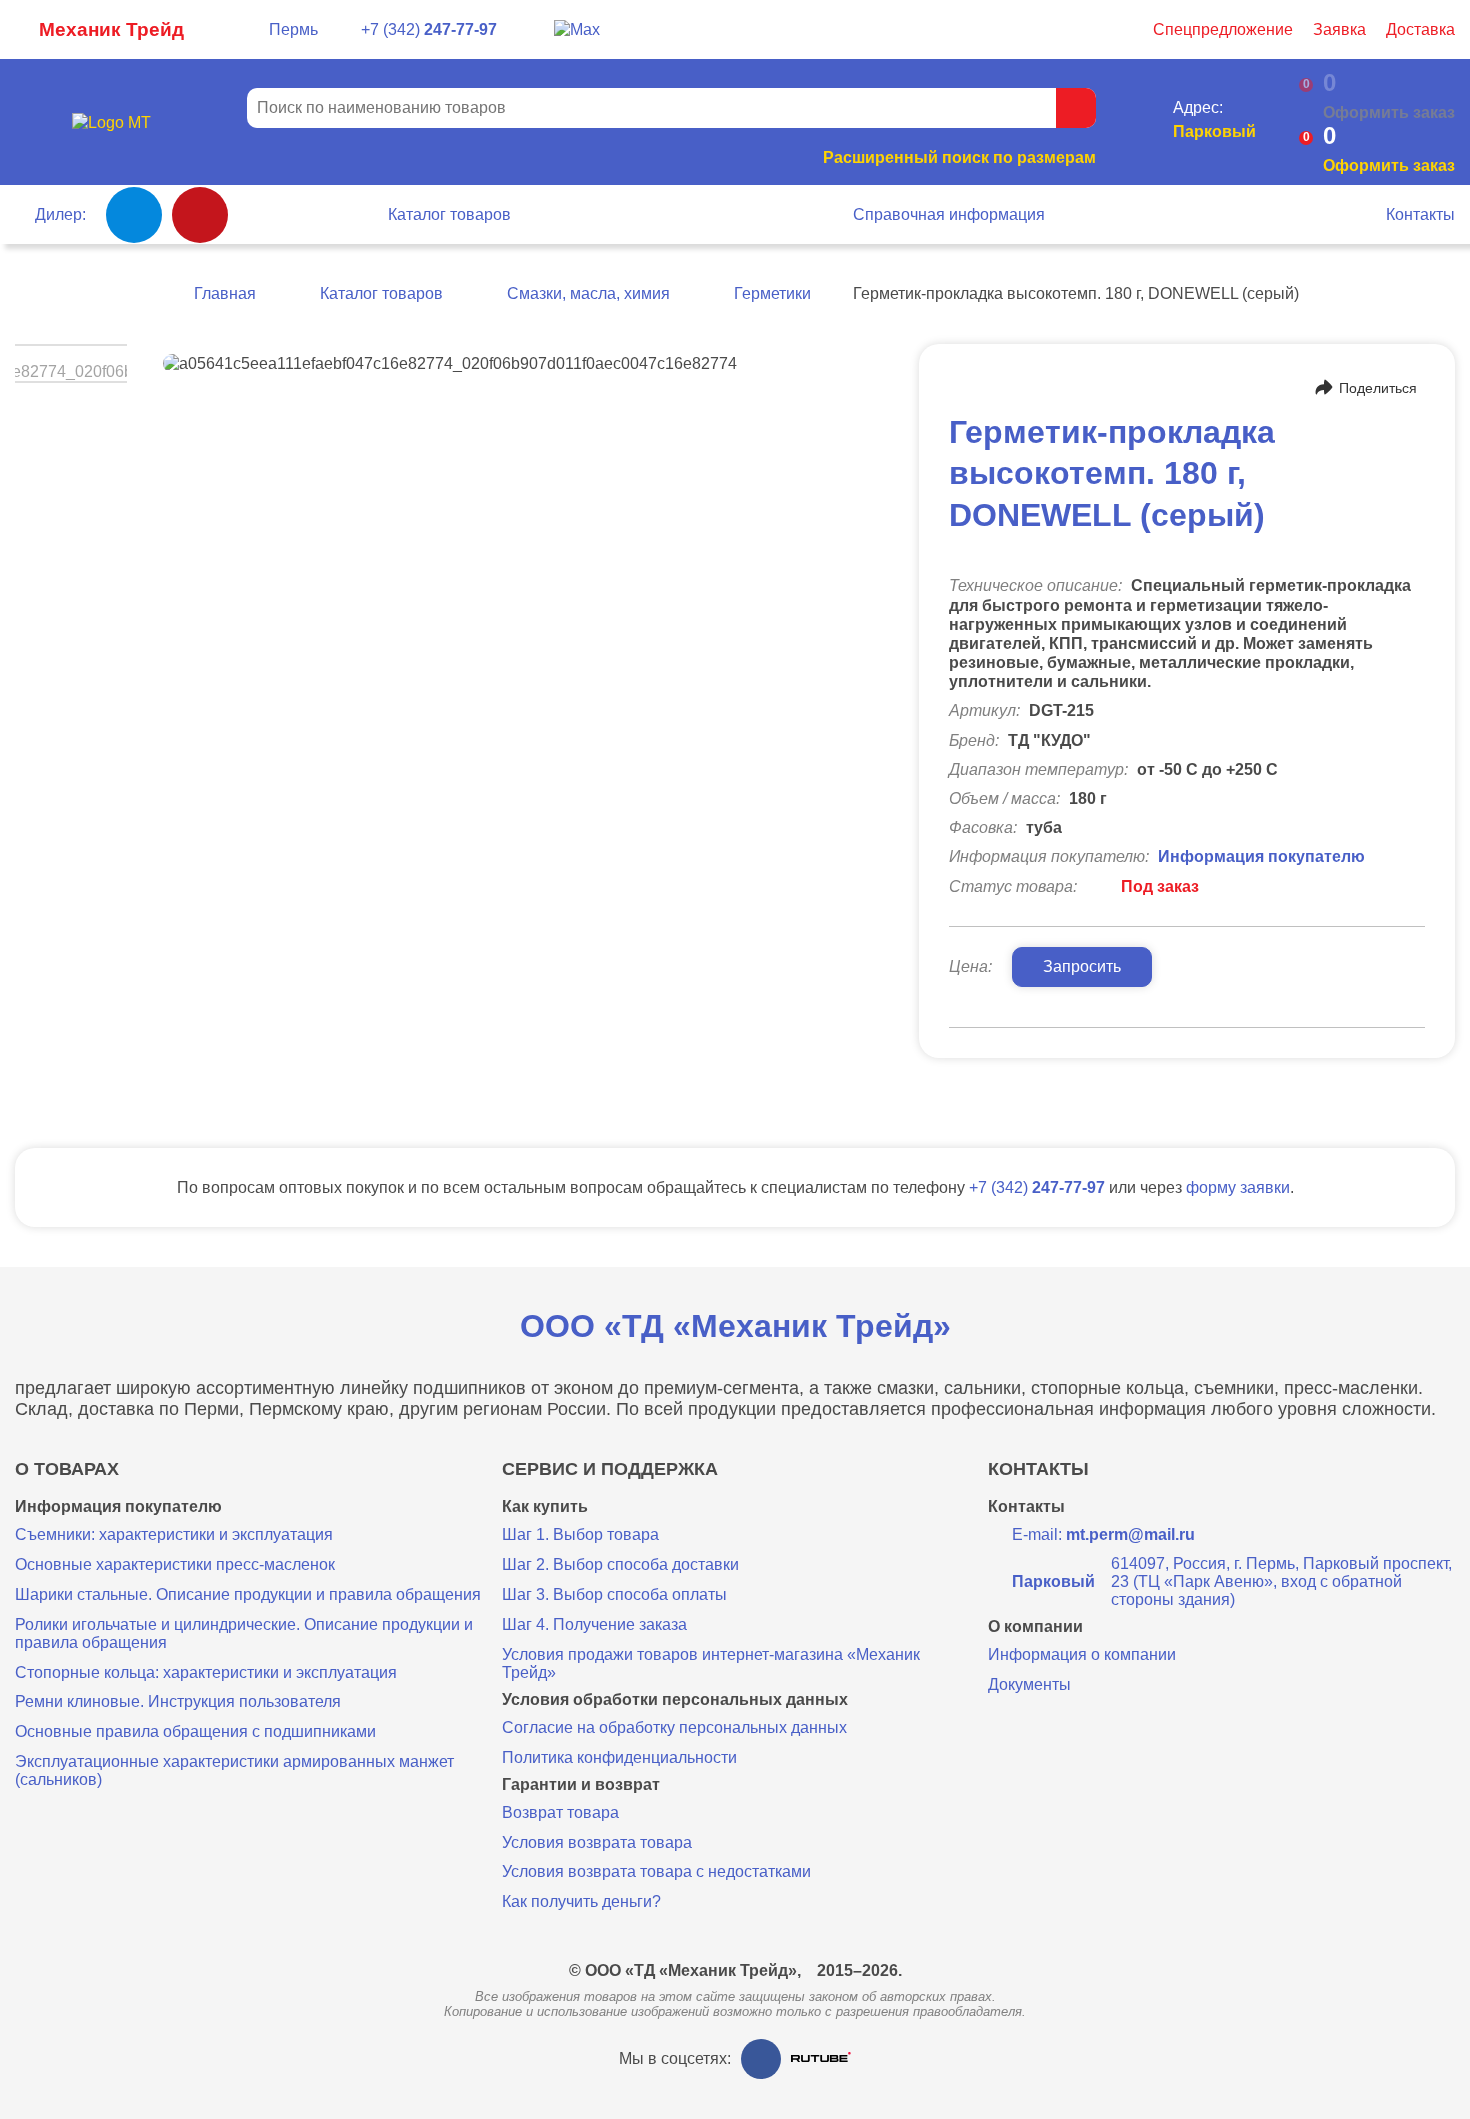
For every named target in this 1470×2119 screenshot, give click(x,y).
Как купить (545, 1507)
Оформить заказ (1389, 165)
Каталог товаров (449, 214)
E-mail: (1103, 1534)
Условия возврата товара (597, 1842)
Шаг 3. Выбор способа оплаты (614, 1594)
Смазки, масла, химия (588, 293)
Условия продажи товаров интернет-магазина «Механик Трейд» (711, 1663)
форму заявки (1238, 1187)
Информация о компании (1082, 1654)
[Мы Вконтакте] (761, 2059)
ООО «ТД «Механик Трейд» (735, 1326)
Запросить (1082, 966)
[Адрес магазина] (1149, 122)
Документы (1029, 1684)
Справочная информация (949, 214)
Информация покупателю (1261, 856)
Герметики (772, 293)
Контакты (1420, 214)
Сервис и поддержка (610, 1469)
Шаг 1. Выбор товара (580, 1534)
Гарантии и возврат (581, 1785)
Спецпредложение (1223, 29)
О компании (1035, 1627)
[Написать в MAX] (577, 29)
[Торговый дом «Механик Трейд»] (111, 122)
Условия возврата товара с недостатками (656, 1871)
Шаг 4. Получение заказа (594, 1624)
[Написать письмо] (525, 30)
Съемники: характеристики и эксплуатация (174, 1534)
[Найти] (1076, 108)
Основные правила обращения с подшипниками (195, 1731)
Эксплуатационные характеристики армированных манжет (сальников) (234, 1770)
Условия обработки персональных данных (675, 1700)
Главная (225, 293)
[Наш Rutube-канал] (821, 2058)
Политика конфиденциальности (619, 1757)
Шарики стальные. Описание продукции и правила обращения (248, 1594)
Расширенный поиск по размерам (959, 157)
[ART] (134, 215)
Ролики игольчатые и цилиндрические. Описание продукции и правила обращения (244, 1633)
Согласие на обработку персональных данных (674, 1727)
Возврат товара (560, 1812)
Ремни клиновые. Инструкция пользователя (178, 1701)
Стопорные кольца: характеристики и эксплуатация (206, 1672)
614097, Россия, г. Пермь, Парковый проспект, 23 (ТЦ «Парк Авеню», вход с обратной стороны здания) (1232, 1581)
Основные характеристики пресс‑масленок (175, 1564)
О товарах (67, 1469)
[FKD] (200, 215)
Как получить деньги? (581, 1901)
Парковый (1214, 131)
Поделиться (1378, 388)
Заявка (1339, 29)
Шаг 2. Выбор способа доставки (620, 1564)
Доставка (1420, 29)
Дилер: (60, 214)
